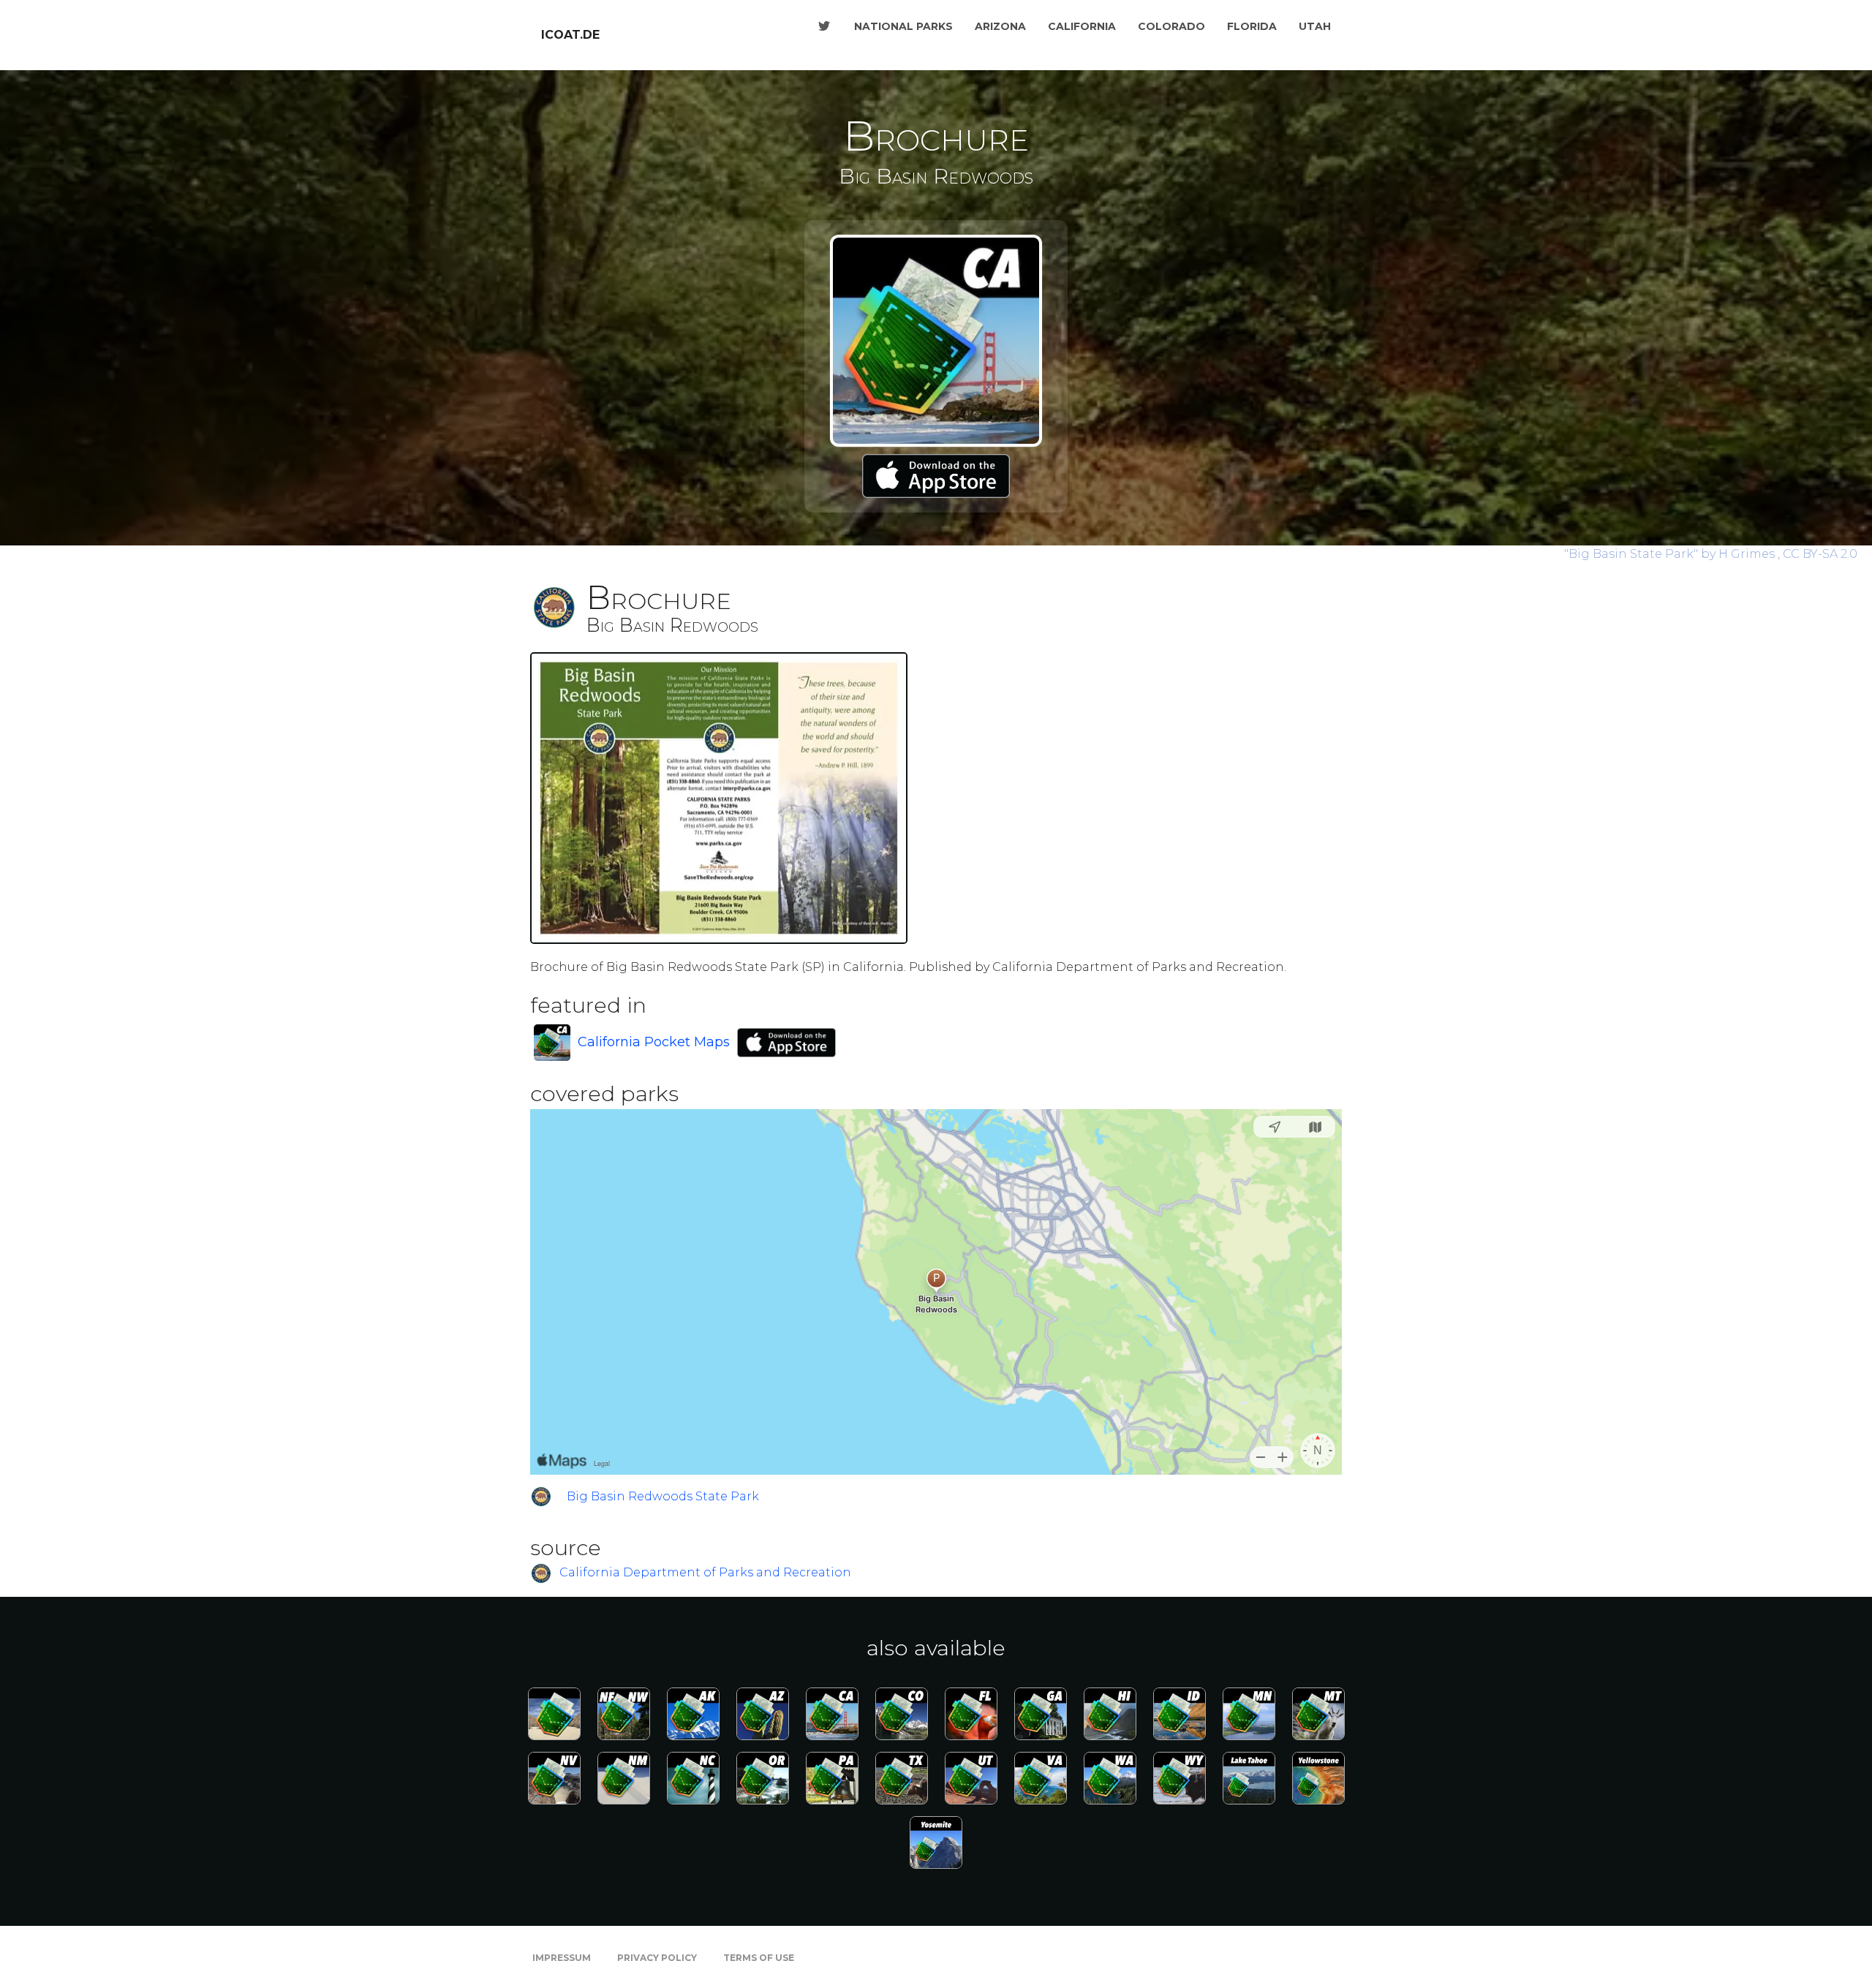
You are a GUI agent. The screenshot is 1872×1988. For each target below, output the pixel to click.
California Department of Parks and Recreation (705, 1573)
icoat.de (570, 35)
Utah (1315, 26)
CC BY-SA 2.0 (1820, 554)
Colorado (1171, 26)
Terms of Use (759, 1958)
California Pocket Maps (654, 1042)
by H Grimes (1671, 554)
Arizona (1000, 26)
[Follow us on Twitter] (824, 26)
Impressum (562, 1958)
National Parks (903, 26)
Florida (1252, 26)
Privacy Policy (657, 1958)
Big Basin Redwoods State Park (663, 1496)
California (1082, 26)
